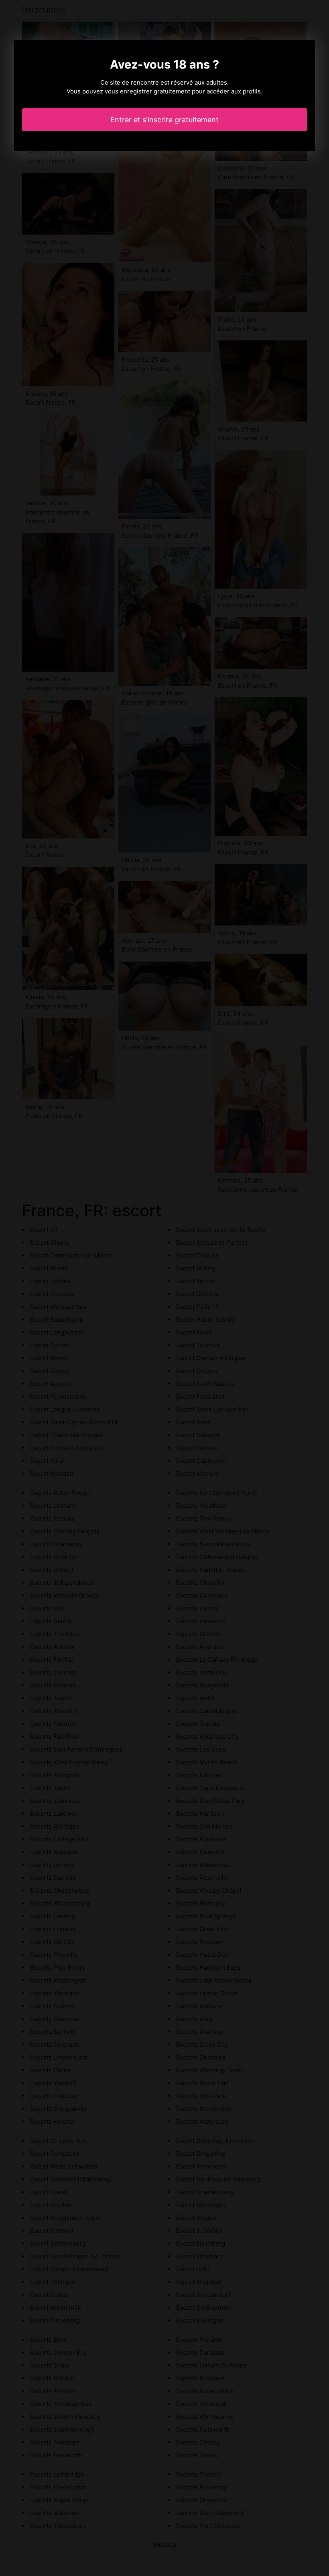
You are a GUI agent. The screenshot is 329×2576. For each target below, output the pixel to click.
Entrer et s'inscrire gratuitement (164, 120)
